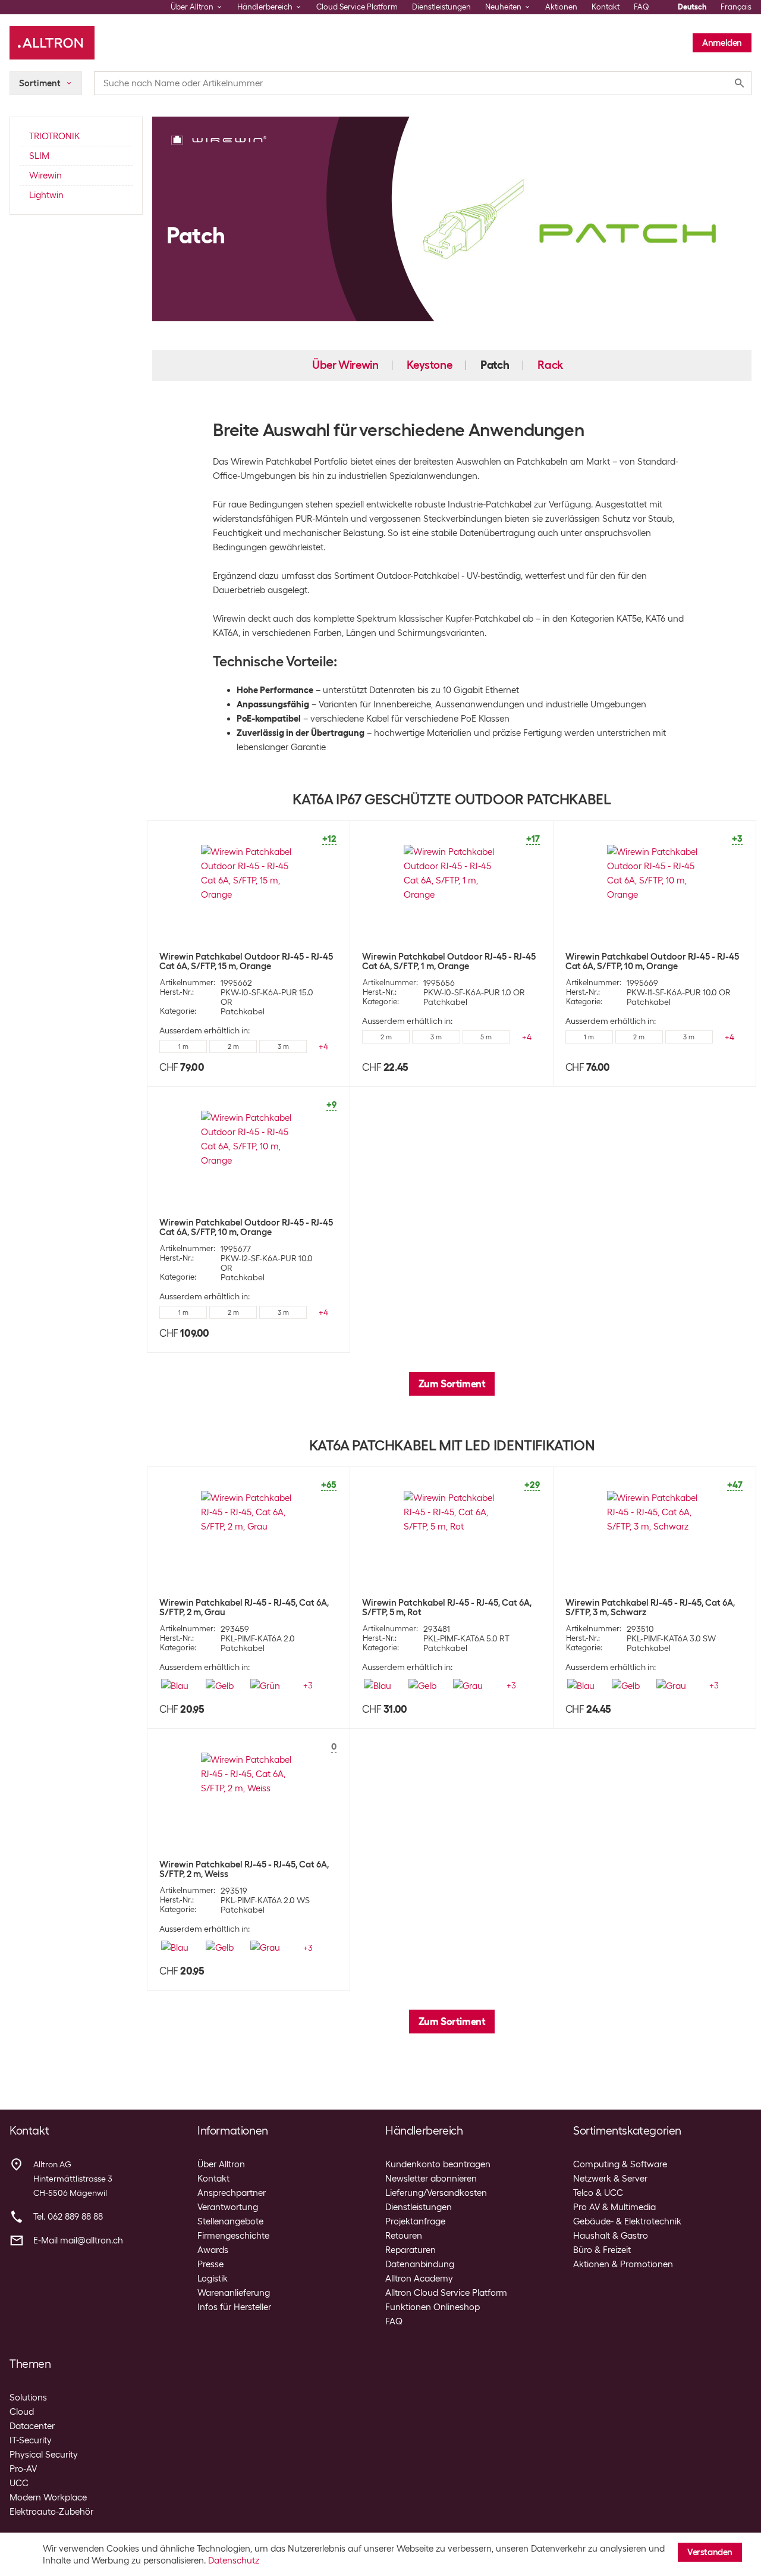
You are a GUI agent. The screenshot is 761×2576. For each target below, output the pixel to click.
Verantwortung (228, 2207)
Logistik (213, 2279)
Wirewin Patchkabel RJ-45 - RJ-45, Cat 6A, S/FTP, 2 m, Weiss (244, 1869)
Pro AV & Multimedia (614, 2207)
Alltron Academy (419, 2279)
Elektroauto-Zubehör (51, 2512)
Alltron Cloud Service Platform (446, 2293)
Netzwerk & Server (610, 2179)
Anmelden (722, 43)
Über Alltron (221, 2164)
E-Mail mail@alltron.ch (78, 2240)
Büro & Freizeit (602, 2250)
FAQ (641, 7)
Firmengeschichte (233, 2236)
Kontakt (606, 7)
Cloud (22, 2412)
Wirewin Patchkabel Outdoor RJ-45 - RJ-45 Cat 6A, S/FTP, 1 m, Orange (449, 961)
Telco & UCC (598, 2193)
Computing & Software (620, 2164)
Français (736, 7)
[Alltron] (52, 43)
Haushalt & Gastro (611, 2236)
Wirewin (45, 176)
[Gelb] (220, 1686)
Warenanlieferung (234, 2293)
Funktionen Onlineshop (433, 2307)
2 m (233, 1046)
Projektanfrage (415, 2221)
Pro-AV (23, 2469)
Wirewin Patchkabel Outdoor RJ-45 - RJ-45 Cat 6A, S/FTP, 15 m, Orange (246, 961)
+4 (323, 1046)
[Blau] (175, 1686)
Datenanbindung (420, 2264)
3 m (283, 1046)
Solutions (28, 2398)
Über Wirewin (345, 365)
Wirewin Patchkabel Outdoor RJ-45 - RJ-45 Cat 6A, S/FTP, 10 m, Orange (652, 961)
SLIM (39, 156)
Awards (213, 2250)
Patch (495, 365)
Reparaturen (411, 2250)
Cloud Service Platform (357, 7)
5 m (486, 1037)
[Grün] (265, 1686)
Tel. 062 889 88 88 (68, 2217)
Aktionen (561, 7)
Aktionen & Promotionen (623, 2264)
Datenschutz (234, 2561)
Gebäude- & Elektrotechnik (627, 2221)
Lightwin (46, 195)
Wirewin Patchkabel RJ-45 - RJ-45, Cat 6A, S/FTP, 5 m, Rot (447, 1607)
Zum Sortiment (452, 1384)
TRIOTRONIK (54, 136)
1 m (183, 1046)
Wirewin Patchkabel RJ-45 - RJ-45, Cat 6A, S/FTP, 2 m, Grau (244, 1607)
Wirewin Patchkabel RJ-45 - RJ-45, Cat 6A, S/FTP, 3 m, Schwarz (650, 1607)
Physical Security (44, 2455)
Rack (550, 365)
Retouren (404, 2236)
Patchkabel (243, 1011)
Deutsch (692, 7)
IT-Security (31, 2440)
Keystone (429, 365)
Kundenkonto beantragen (438, 2164)
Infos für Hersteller (234, 2307)
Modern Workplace (48, 2497)
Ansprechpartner (232, 2193)
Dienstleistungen (441, 7)
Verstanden (710, 2552)
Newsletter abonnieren (431, 2179)
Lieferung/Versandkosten (436, 2193)
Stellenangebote (230, 2221)
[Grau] (468, 1686)
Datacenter (32, 2426)
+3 (308, 1685)
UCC (19, 2483)
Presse (210, 2264)
